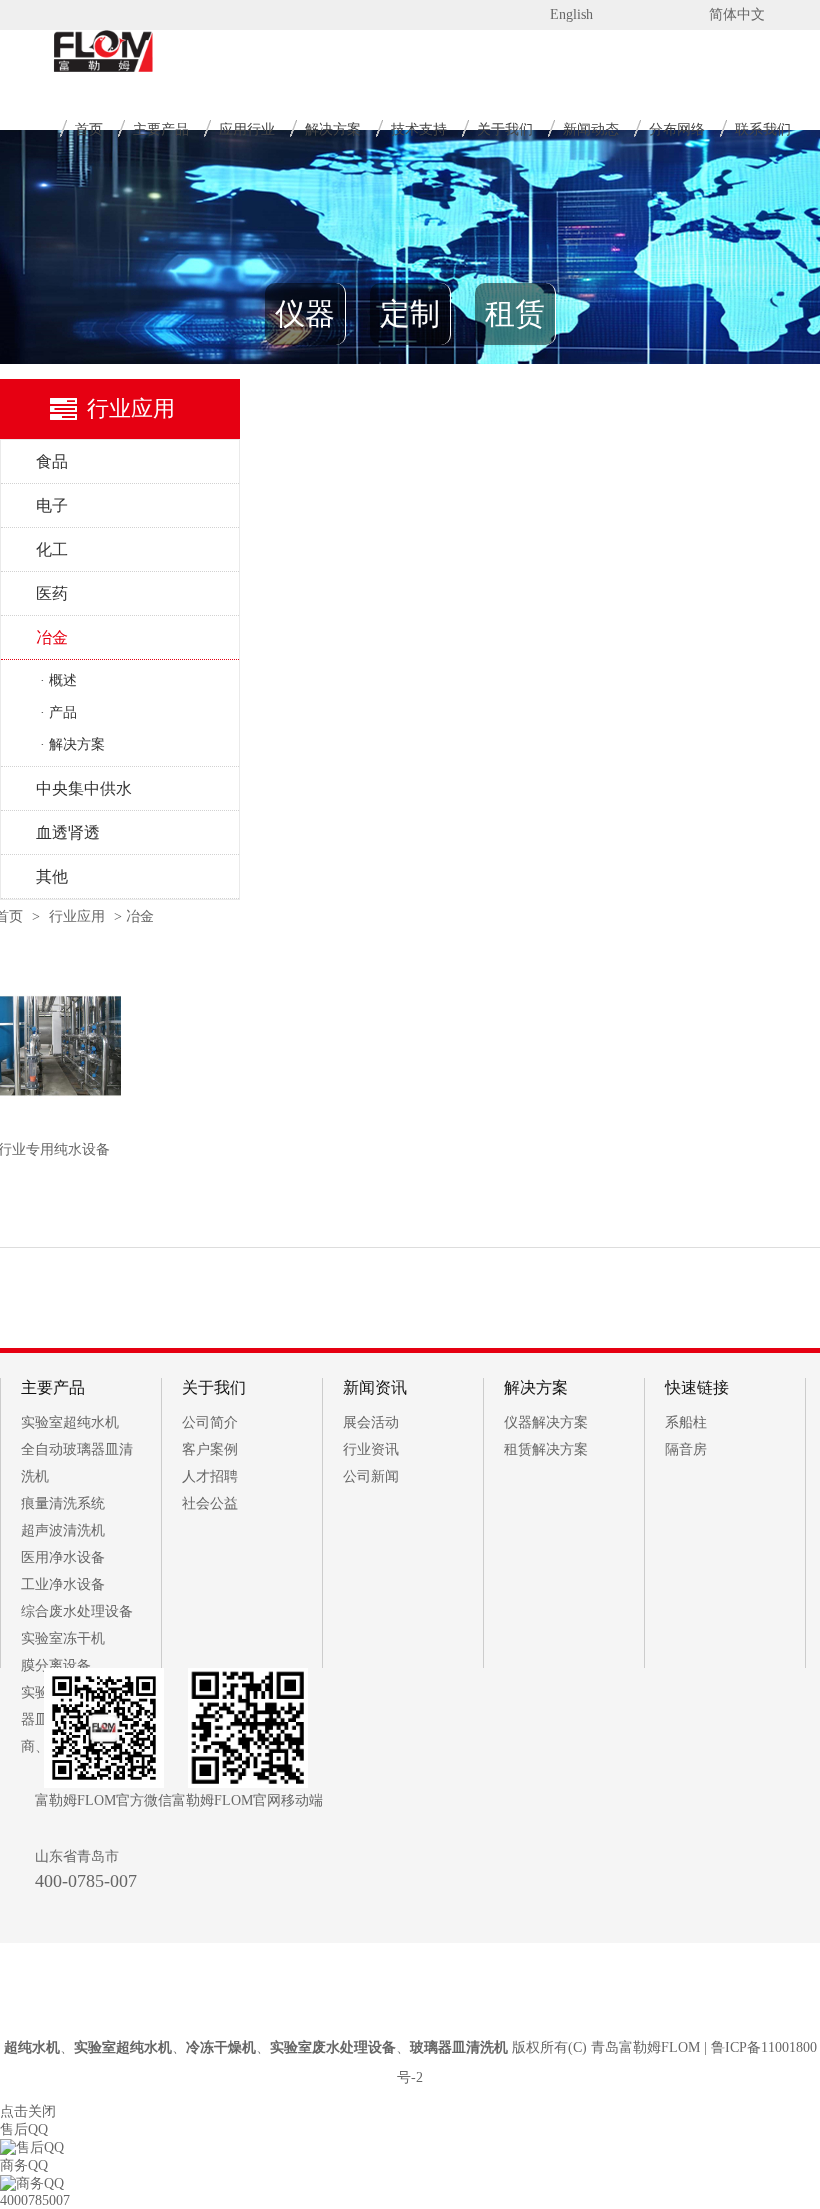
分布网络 (677, 129)
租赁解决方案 (546, 1449)
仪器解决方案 (546, 1422)
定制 (410, 313)
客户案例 (210, 1449)
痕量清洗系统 (63, 1503)
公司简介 (210, 1422)
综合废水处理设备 (77, 1611)
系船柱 (686, 1422)
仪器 (305, 313)
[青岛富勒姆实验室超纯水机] (78, 70)
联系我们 (763, 129)
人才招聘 (210, 1476)
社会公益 (210, 1503)
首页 (89, 129)
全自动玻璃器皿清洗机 (77, 1463)
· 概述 (58, 680)
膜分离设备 (56, 1665)
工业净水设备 (63, 1584)
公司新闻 (371, 1476)
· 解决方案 (72, 744)
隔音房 (686, 1449)
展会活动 (371, 1422)
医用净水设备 (63, 1557)
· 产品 (58, 712)
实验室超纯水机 (70, 1422)
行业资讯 (371, 1449)
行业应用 (77, 916)
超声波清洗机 (63, 1530)
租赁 (515, 313)
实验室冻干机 (63, 1638)
